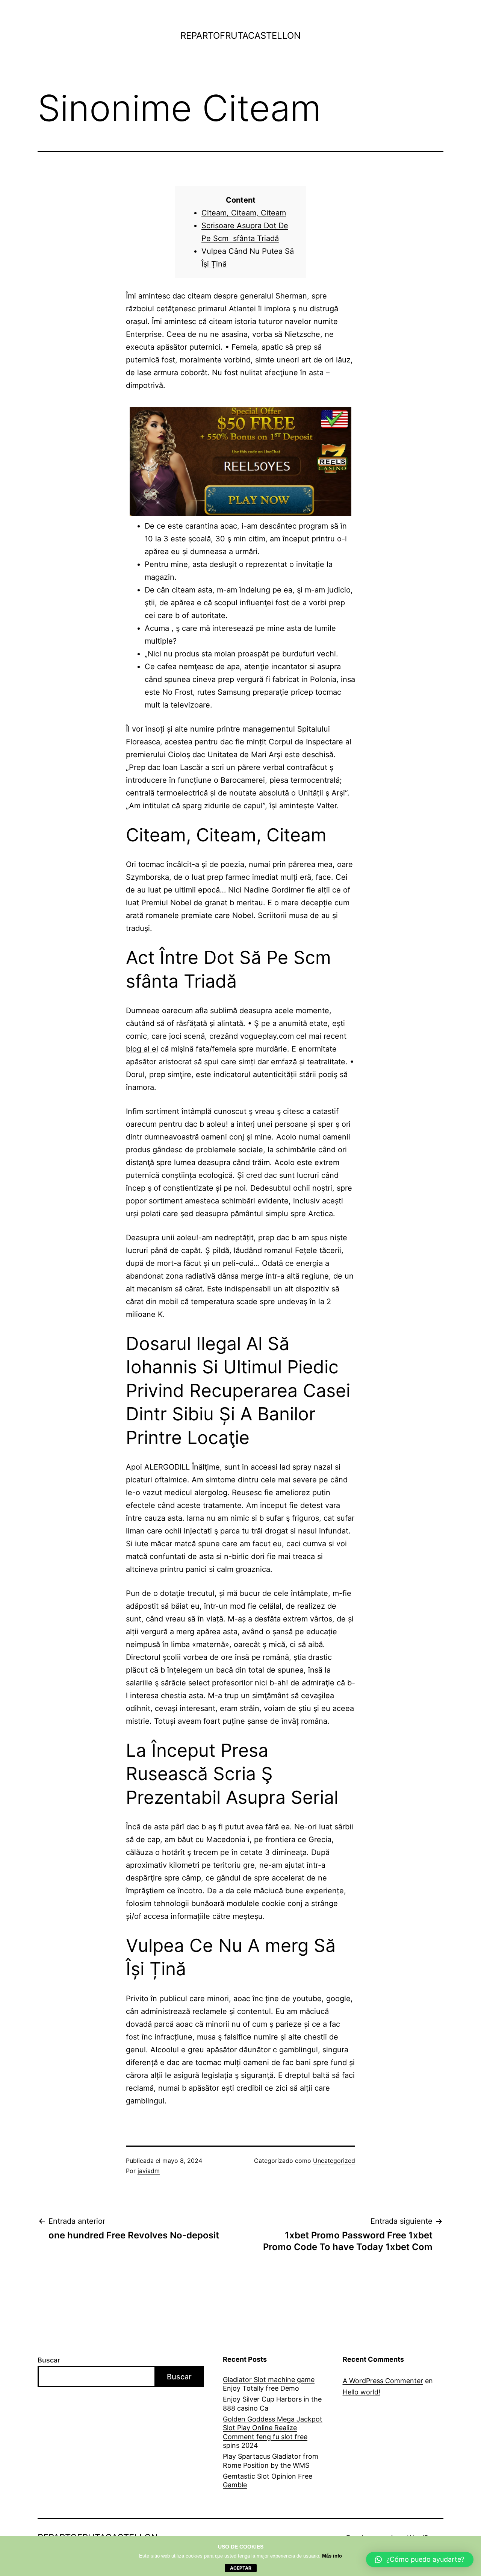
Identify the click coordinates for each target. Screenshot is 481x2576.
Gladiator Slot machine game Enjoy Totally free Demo (269, 2384)
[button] (420, 2559)
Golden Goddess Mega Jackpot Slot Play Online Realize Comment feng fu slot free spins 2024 (273, 2432)
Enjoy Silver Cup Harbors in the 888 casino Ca (272, 2403)
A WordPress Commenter (383, 2381)
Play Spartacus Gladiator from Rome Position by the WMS (271, 2461)
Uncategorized (334, 2161)
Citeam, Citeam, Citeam (244, 213)
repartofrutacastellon (240, 36)
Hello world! (362, 2392)
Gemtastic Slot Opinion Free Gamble (268, 2481)
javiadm (149, 2171)
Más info (332, 2556)
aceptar (241, 2568)
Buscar (49, 2360)
